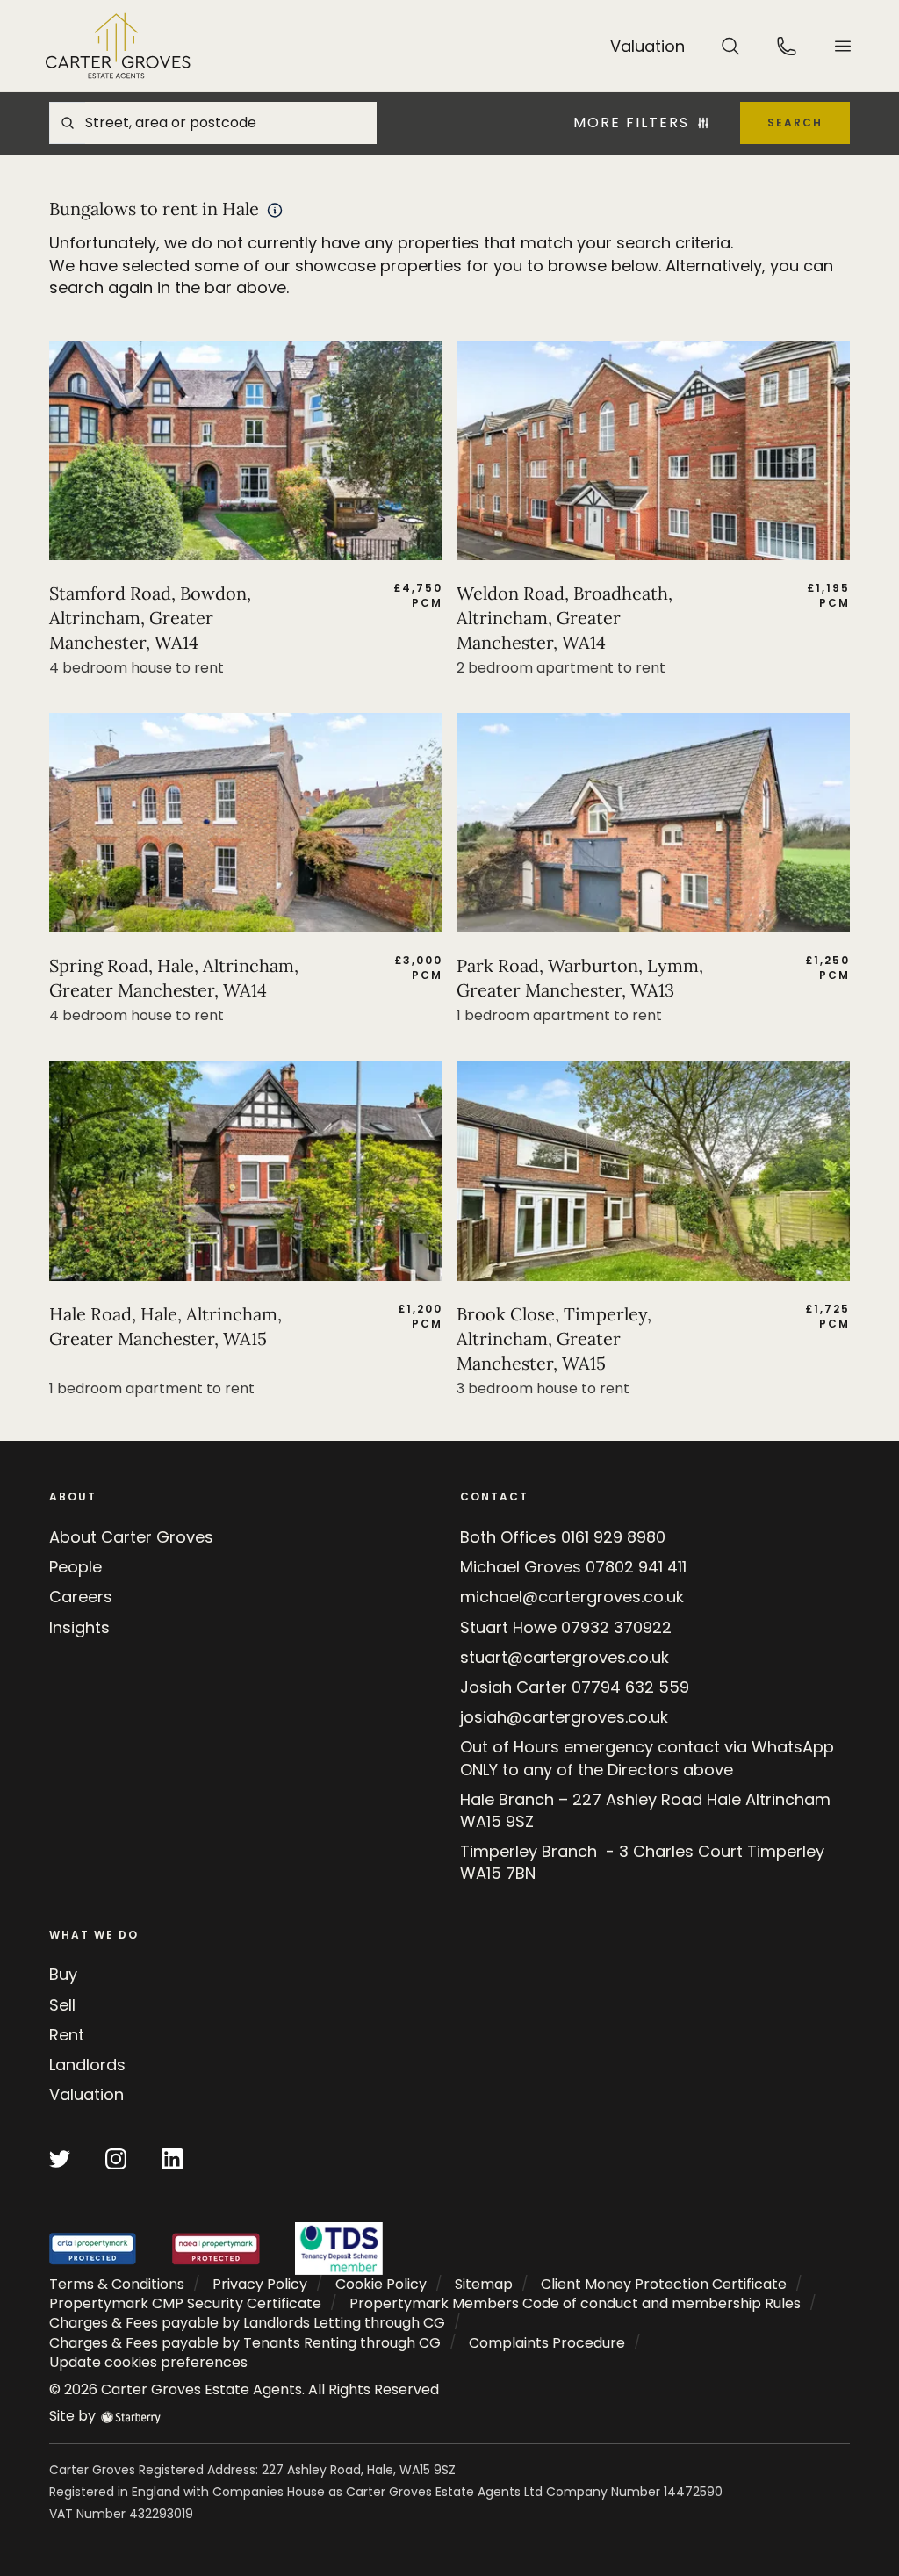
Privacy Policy (260, 2284)
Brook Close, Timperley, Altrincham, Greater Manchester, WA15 (554, 1338)
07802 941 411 (636, 1567)
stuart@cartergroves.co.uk (565, 1657)
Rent (67, 2035)
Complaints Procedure (547, 2343)
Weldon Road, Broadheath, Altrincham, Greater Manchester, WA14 (565, 618)
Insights (79, 1627)
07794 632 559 (630, 1687)
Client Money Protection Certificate (664, 2284)
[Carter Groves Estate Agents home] (118, 46)
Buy (63, 1974)
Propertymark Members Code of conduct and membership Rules (575, 2303)
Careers (81, 1597)
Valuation (86, 2094)
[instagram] (116, 2159)
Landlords (87, 2065)
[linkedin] (172, 2159)
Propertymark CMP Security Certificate (185, 2303)
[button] (843, 46)
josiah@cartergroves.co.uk (564, 1717)
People (76, 1567)
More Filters (631, 123)
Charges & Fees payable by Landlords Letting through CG (247, 2323)
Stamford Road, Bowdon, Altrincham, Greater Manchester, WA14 (150, 618)
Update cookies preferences (148, 2362)
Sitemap (484, 2284)
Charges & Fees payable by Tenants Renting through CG (245, 2343)
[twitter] (60, 2159)
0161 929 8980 (613, 1537)
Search (795, 122)
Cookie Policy (381, 2284)
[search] (730, 45)
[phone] (787, 45)
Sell (62, 2005)
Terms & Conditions (117, 2284)
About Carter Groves (131, 1537)
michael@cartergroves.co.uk (572, 1597)
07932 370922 (616, 1627)
